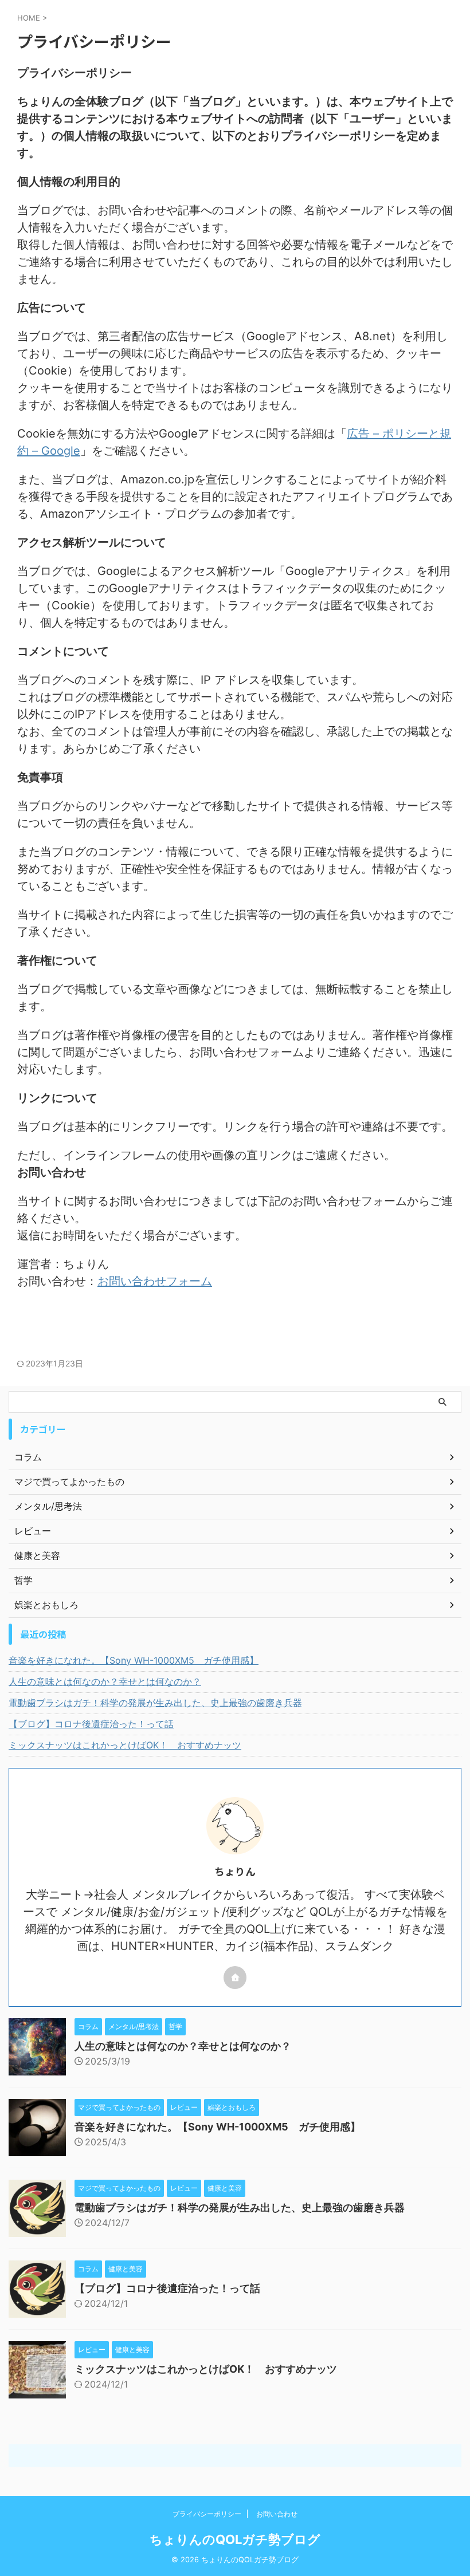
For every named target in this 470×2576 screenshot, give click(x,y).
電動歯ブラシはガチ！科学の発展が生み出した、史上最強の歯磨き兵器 (155, 1703)
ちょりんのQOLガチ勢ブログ (235, 2539)
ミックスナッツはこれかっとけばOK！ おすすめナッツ (125, 1745)
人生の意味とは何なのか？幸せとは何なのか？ (105, 1681)
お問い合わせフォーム (155, 1281)
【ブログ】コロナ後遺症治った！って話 (91, 1724)
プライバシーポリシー (207, 2514)
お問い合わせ (277, 2514)
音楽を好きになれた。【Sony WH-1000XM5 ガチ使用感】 (134, 1660)
